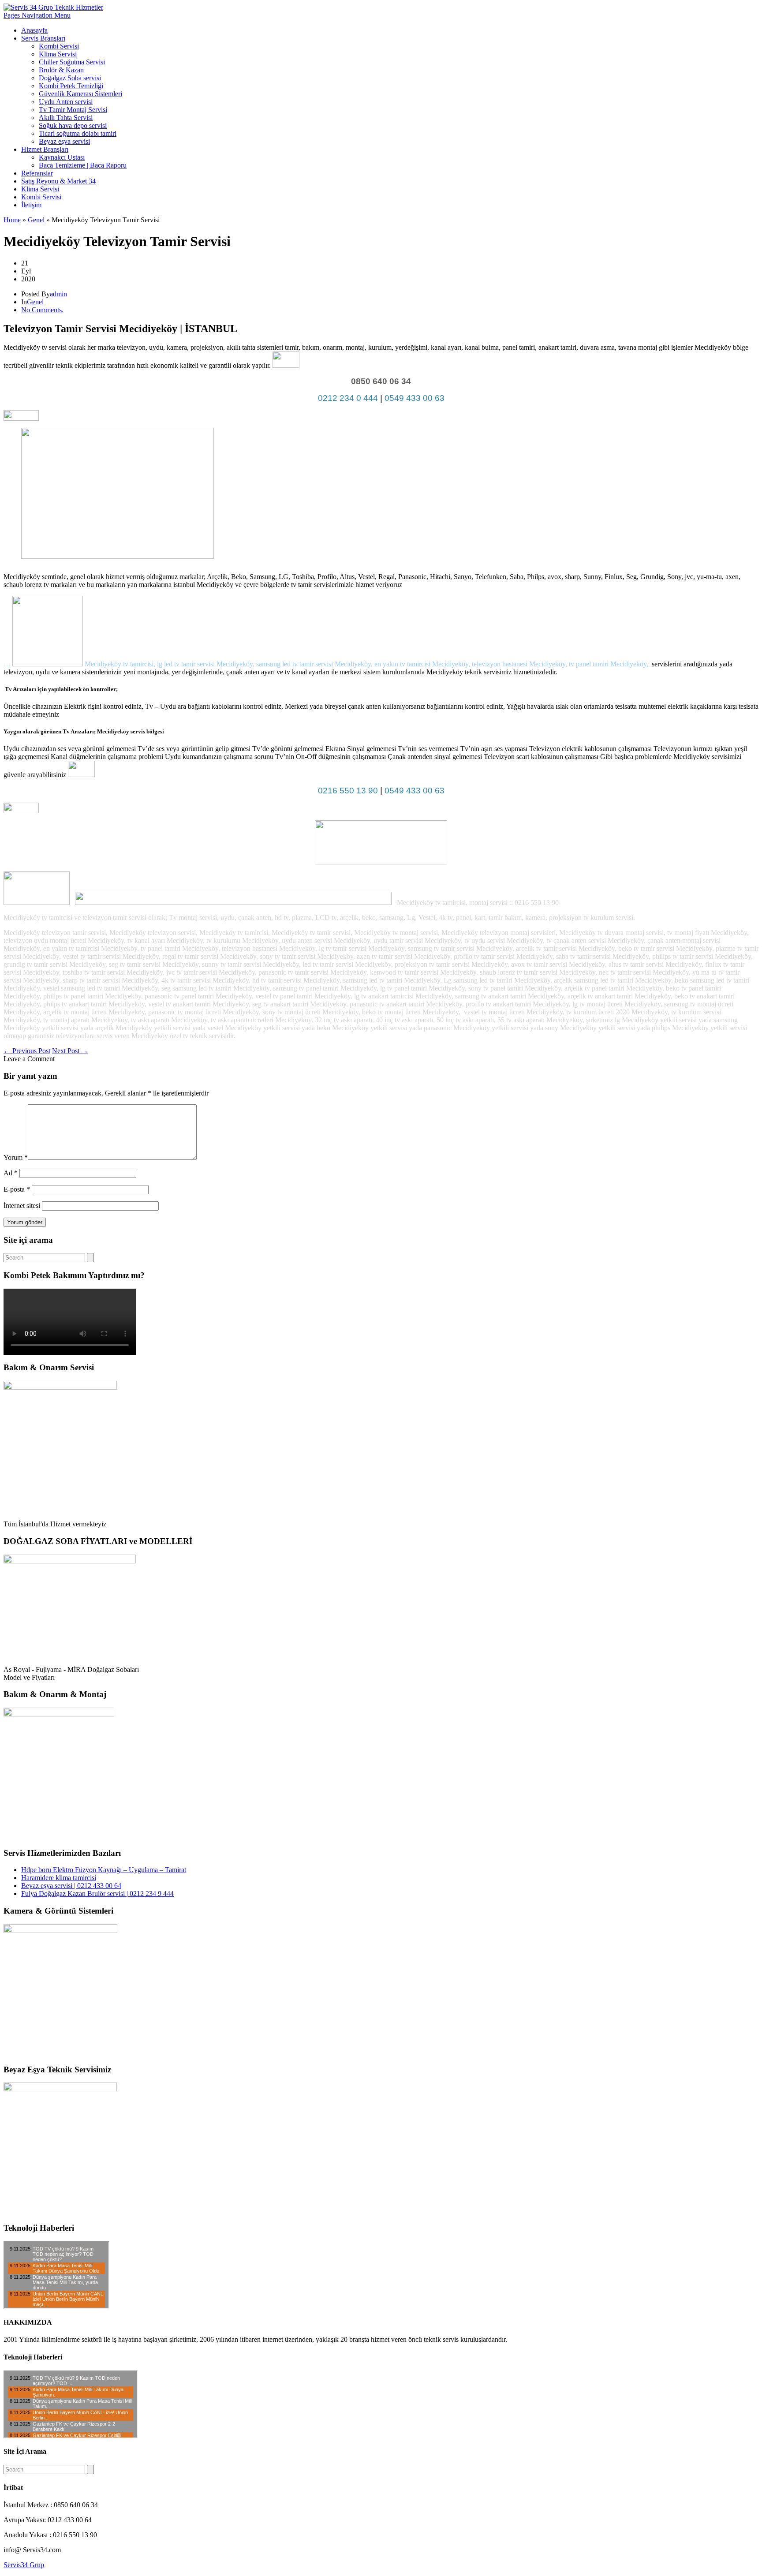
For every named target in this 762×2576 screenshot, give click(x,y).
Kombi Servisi (59, 46)
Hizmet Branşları (45, 149)
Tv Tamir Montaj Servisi (73, 110)
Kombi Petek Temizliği (71, 86)
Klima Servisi (58, 54)
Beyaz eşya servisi (64, 141)
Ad (11, 1173)
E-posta (17, 1189)
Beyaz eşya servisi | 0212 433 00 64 (71, 1886)
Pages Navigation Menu (37, 15)
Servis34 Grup (24, 2565)
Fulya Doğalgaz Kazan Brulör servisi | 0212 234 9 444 (97, 1894)
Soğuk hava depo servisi (73, 125)
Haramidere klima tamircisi (59, 1878)
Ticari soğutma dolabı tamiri (78, 133)
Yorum (16, 1157)
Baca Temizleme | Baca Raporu (83, 165)
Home (12, 220)
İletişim (31, 205)
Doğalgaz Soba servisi (70, 78)
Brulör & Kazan (61, 70)
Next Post (70, 1051)
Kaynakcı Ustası (62, 157)
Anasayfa (34, 30)
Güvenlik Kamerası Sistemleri (80, 94)
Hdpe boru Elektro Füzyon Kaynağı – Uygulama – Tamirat (104, 1870)
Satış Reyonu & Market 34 (58, 181)
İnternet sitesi (22, 1206)
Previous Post (27, 1051)
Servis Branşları (43, 38)
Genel (36, 220)
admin (58, 294)
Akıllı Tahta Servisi (66, 118)
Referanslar (37, 173)
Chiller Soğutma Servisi (72, 62)
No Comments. (42, 310)
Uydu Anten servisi (66, 102)
